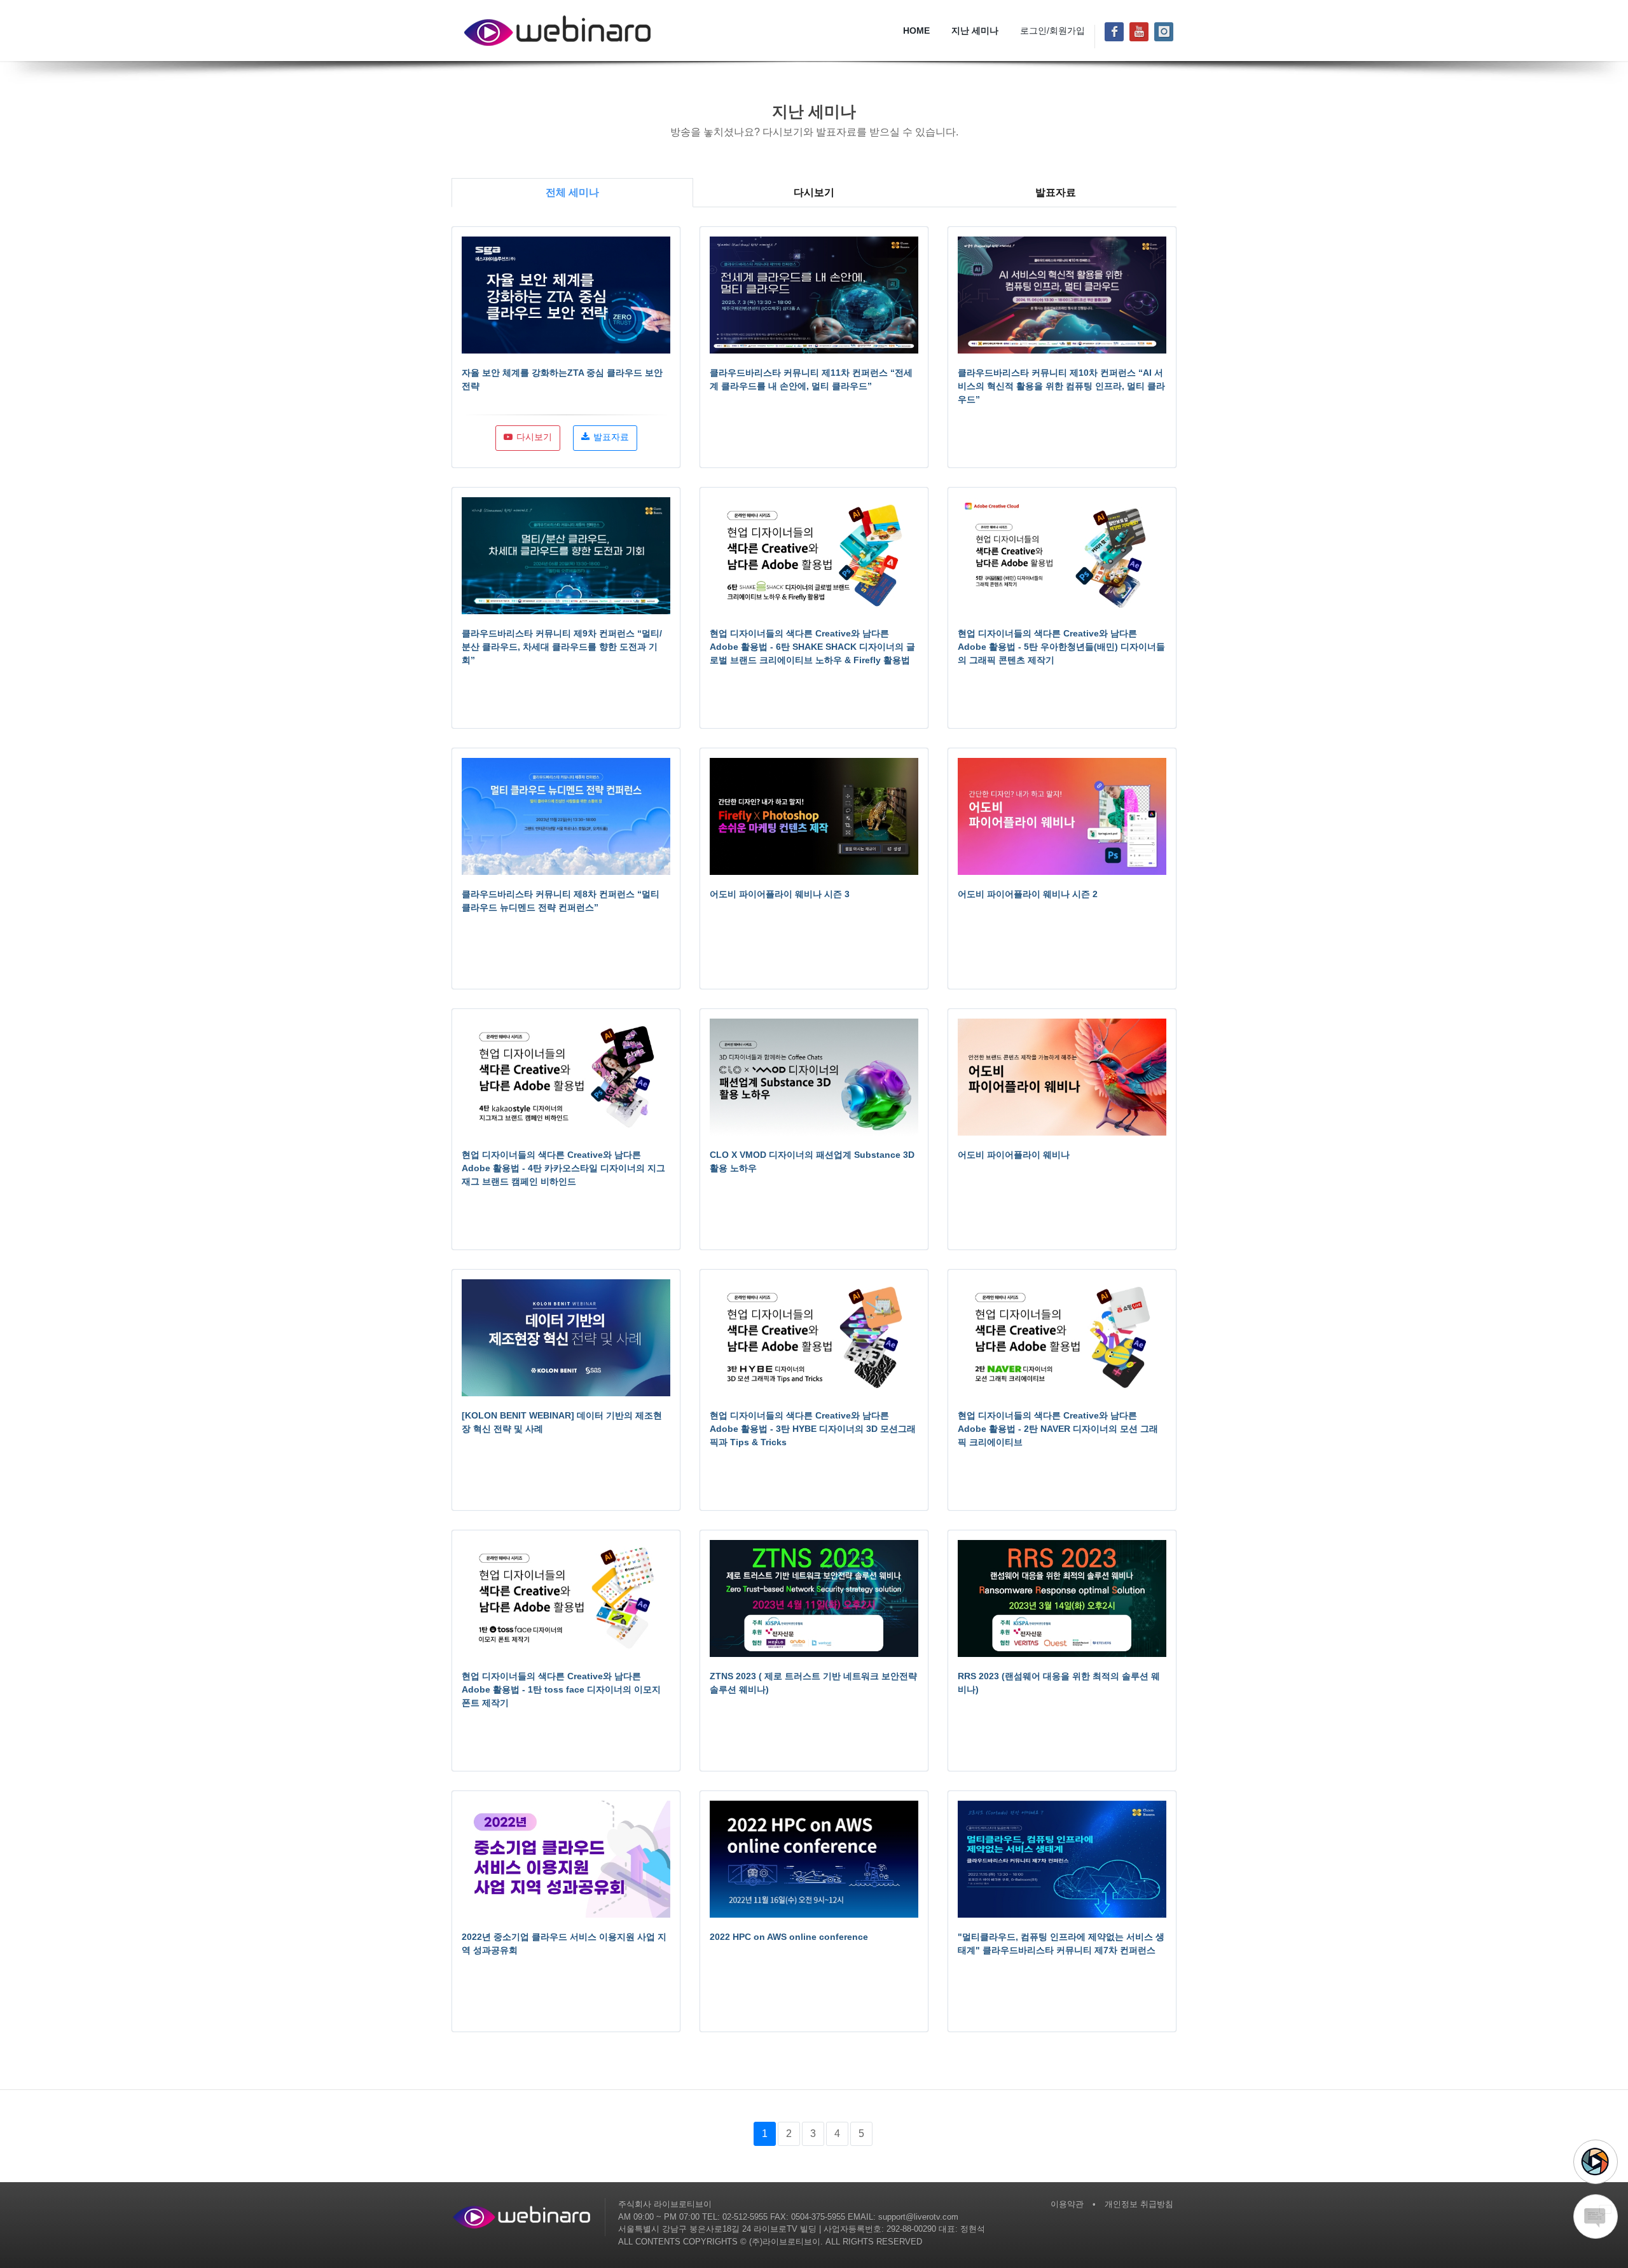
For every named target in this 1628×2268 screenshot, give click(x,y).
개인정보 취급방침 (1139, 2204)
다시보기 (814, 192)
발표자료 (1056, 192)
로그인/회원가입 (1052, 31)
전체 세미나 (572, 192)
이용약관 (1067, 2204)
